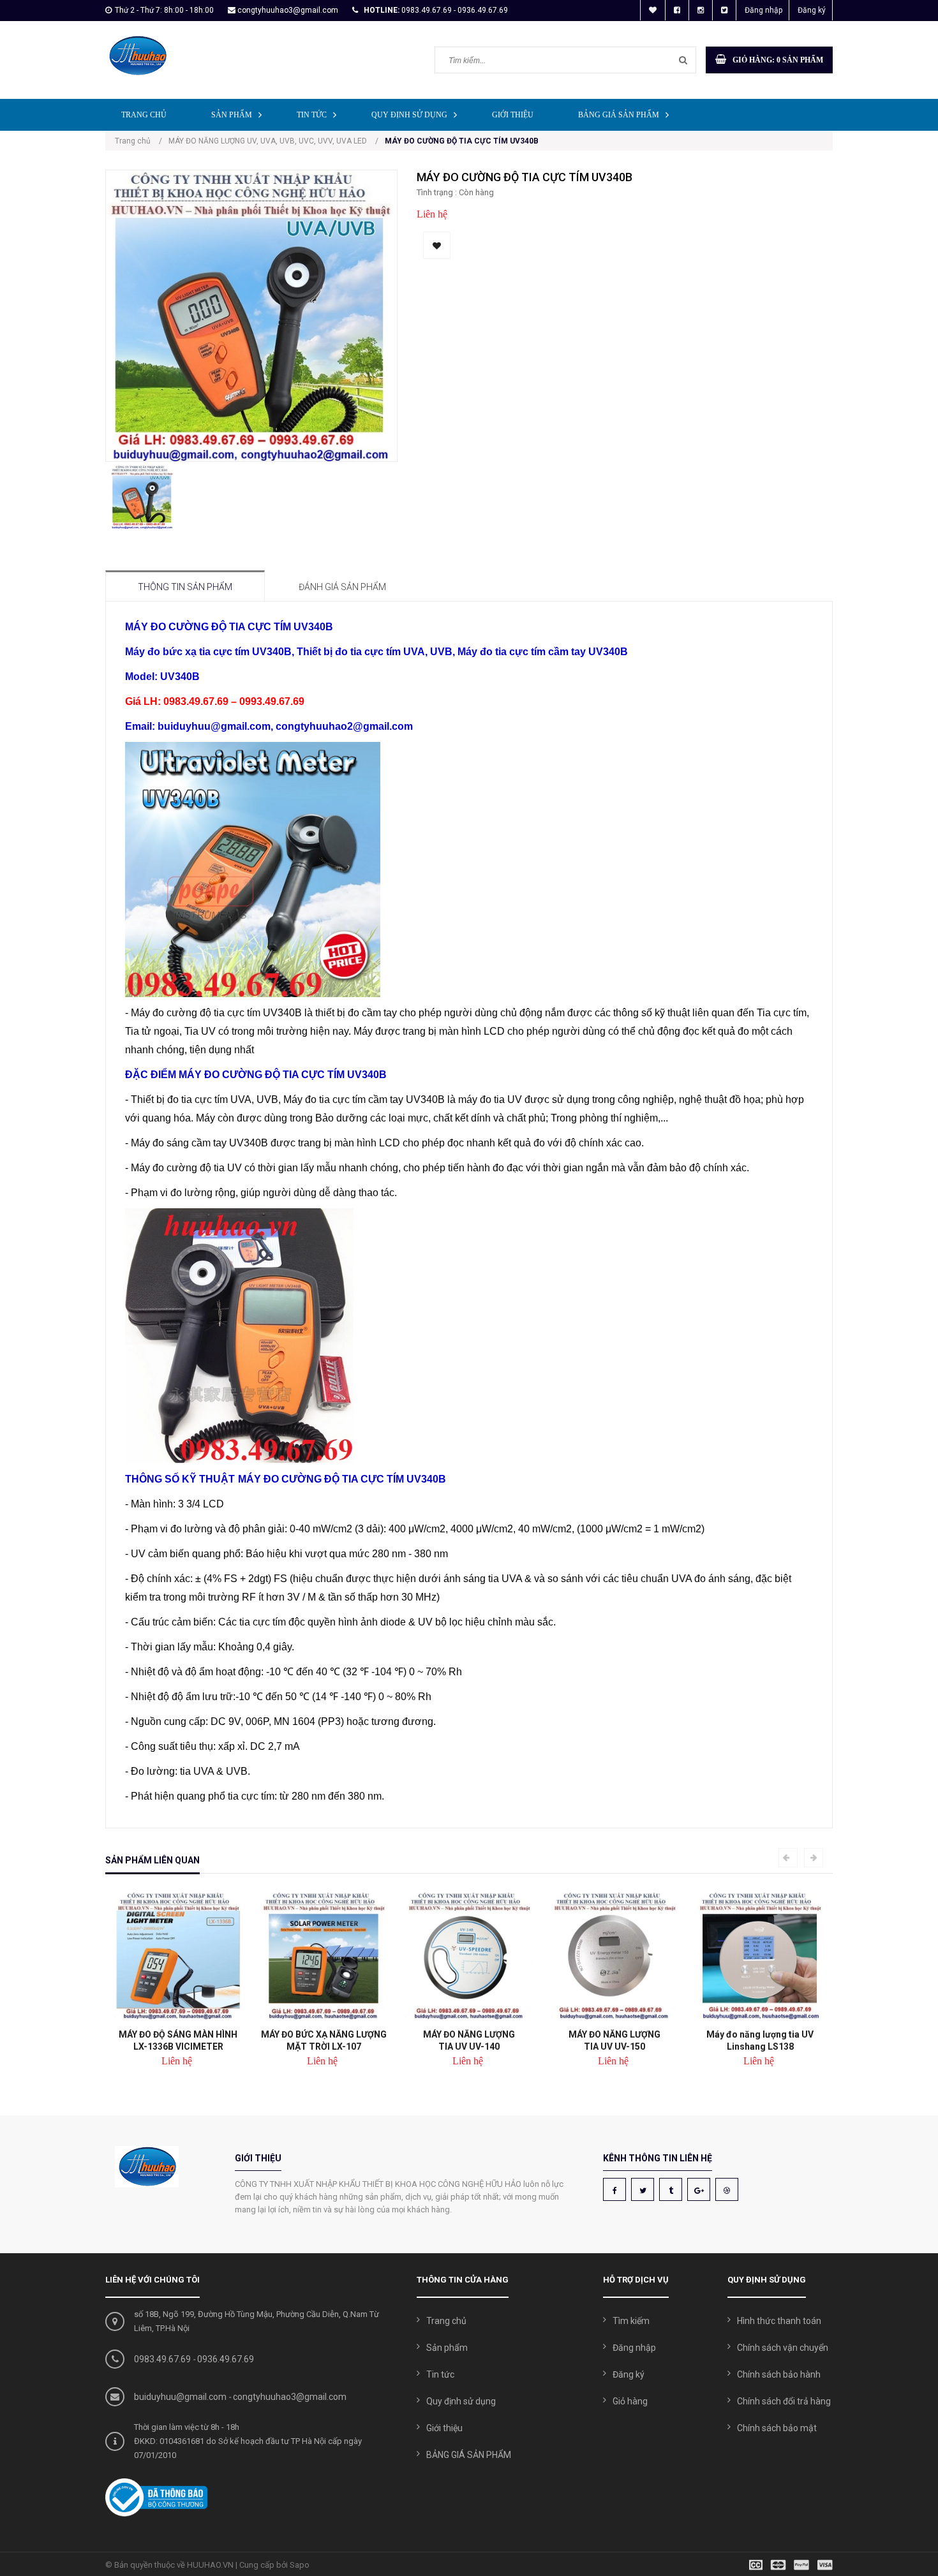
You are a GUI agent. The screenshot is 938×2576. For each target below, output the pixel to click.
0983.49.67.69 (162, 2359)
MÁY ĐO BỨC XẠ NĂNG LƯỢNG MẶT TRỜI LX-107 (324, 2040)
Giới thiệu (513, 115)
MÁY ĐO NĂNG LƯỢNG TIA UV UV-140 (469, 2040)
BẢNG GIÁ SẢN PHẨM (619, 115)
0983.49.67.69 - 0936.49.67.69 (455, 10)
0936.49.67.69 (226, 2359)
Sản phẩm (232, 115)
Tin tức (312, 115)
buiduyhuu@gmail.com (180, 2397)
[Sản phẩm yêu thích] (653, 10)
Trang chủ (144, 115)
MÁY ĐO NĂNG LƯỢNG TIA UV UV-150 (614, 2040)
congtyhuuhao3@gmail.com (288, 10)
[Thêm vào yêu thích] (437, 245)
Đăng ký (812, 10)
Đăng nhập (763, 10)
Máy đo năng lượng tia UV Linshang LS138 (760, 2040)
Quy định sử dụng (409, 115)
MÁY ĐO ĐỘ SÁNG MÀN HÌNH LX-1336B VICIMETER (178, 2040)
